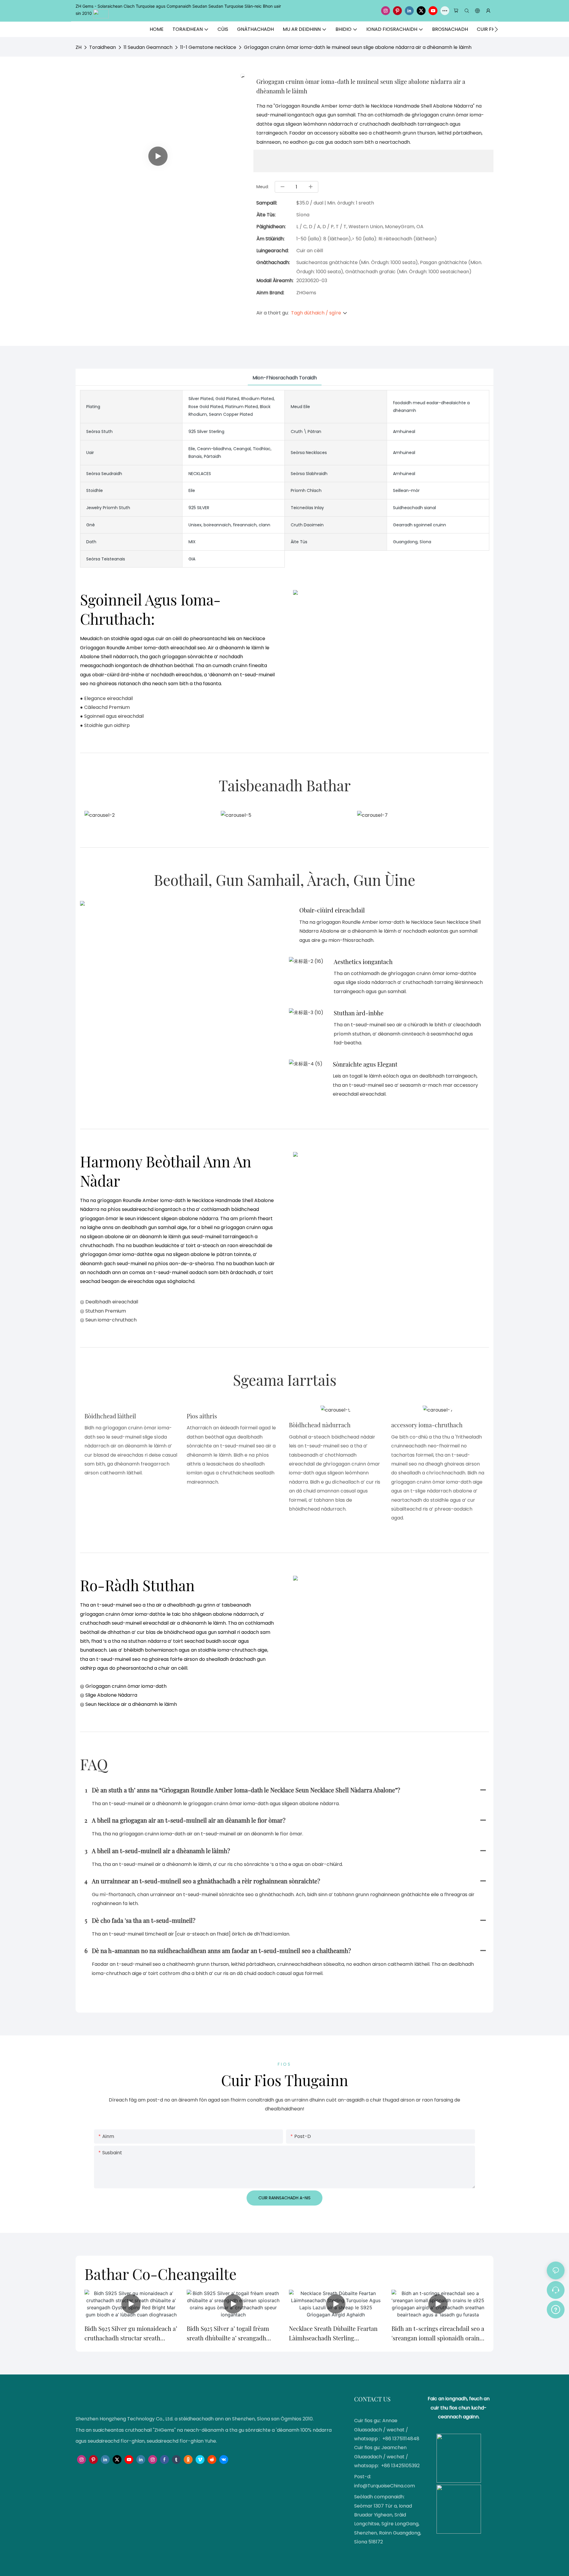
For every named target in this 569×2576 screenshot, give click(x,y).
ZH (79, 47)
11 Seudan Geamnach (148, 47)
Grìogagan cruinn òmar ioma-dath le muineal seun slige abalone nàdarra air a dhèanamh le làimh (358, 47)
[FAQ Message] (556, 2309)
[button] (496, 29)
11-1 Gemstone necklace (208, 47)
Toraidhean (103, 47)
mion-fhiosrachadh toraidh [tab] (285, 378)
